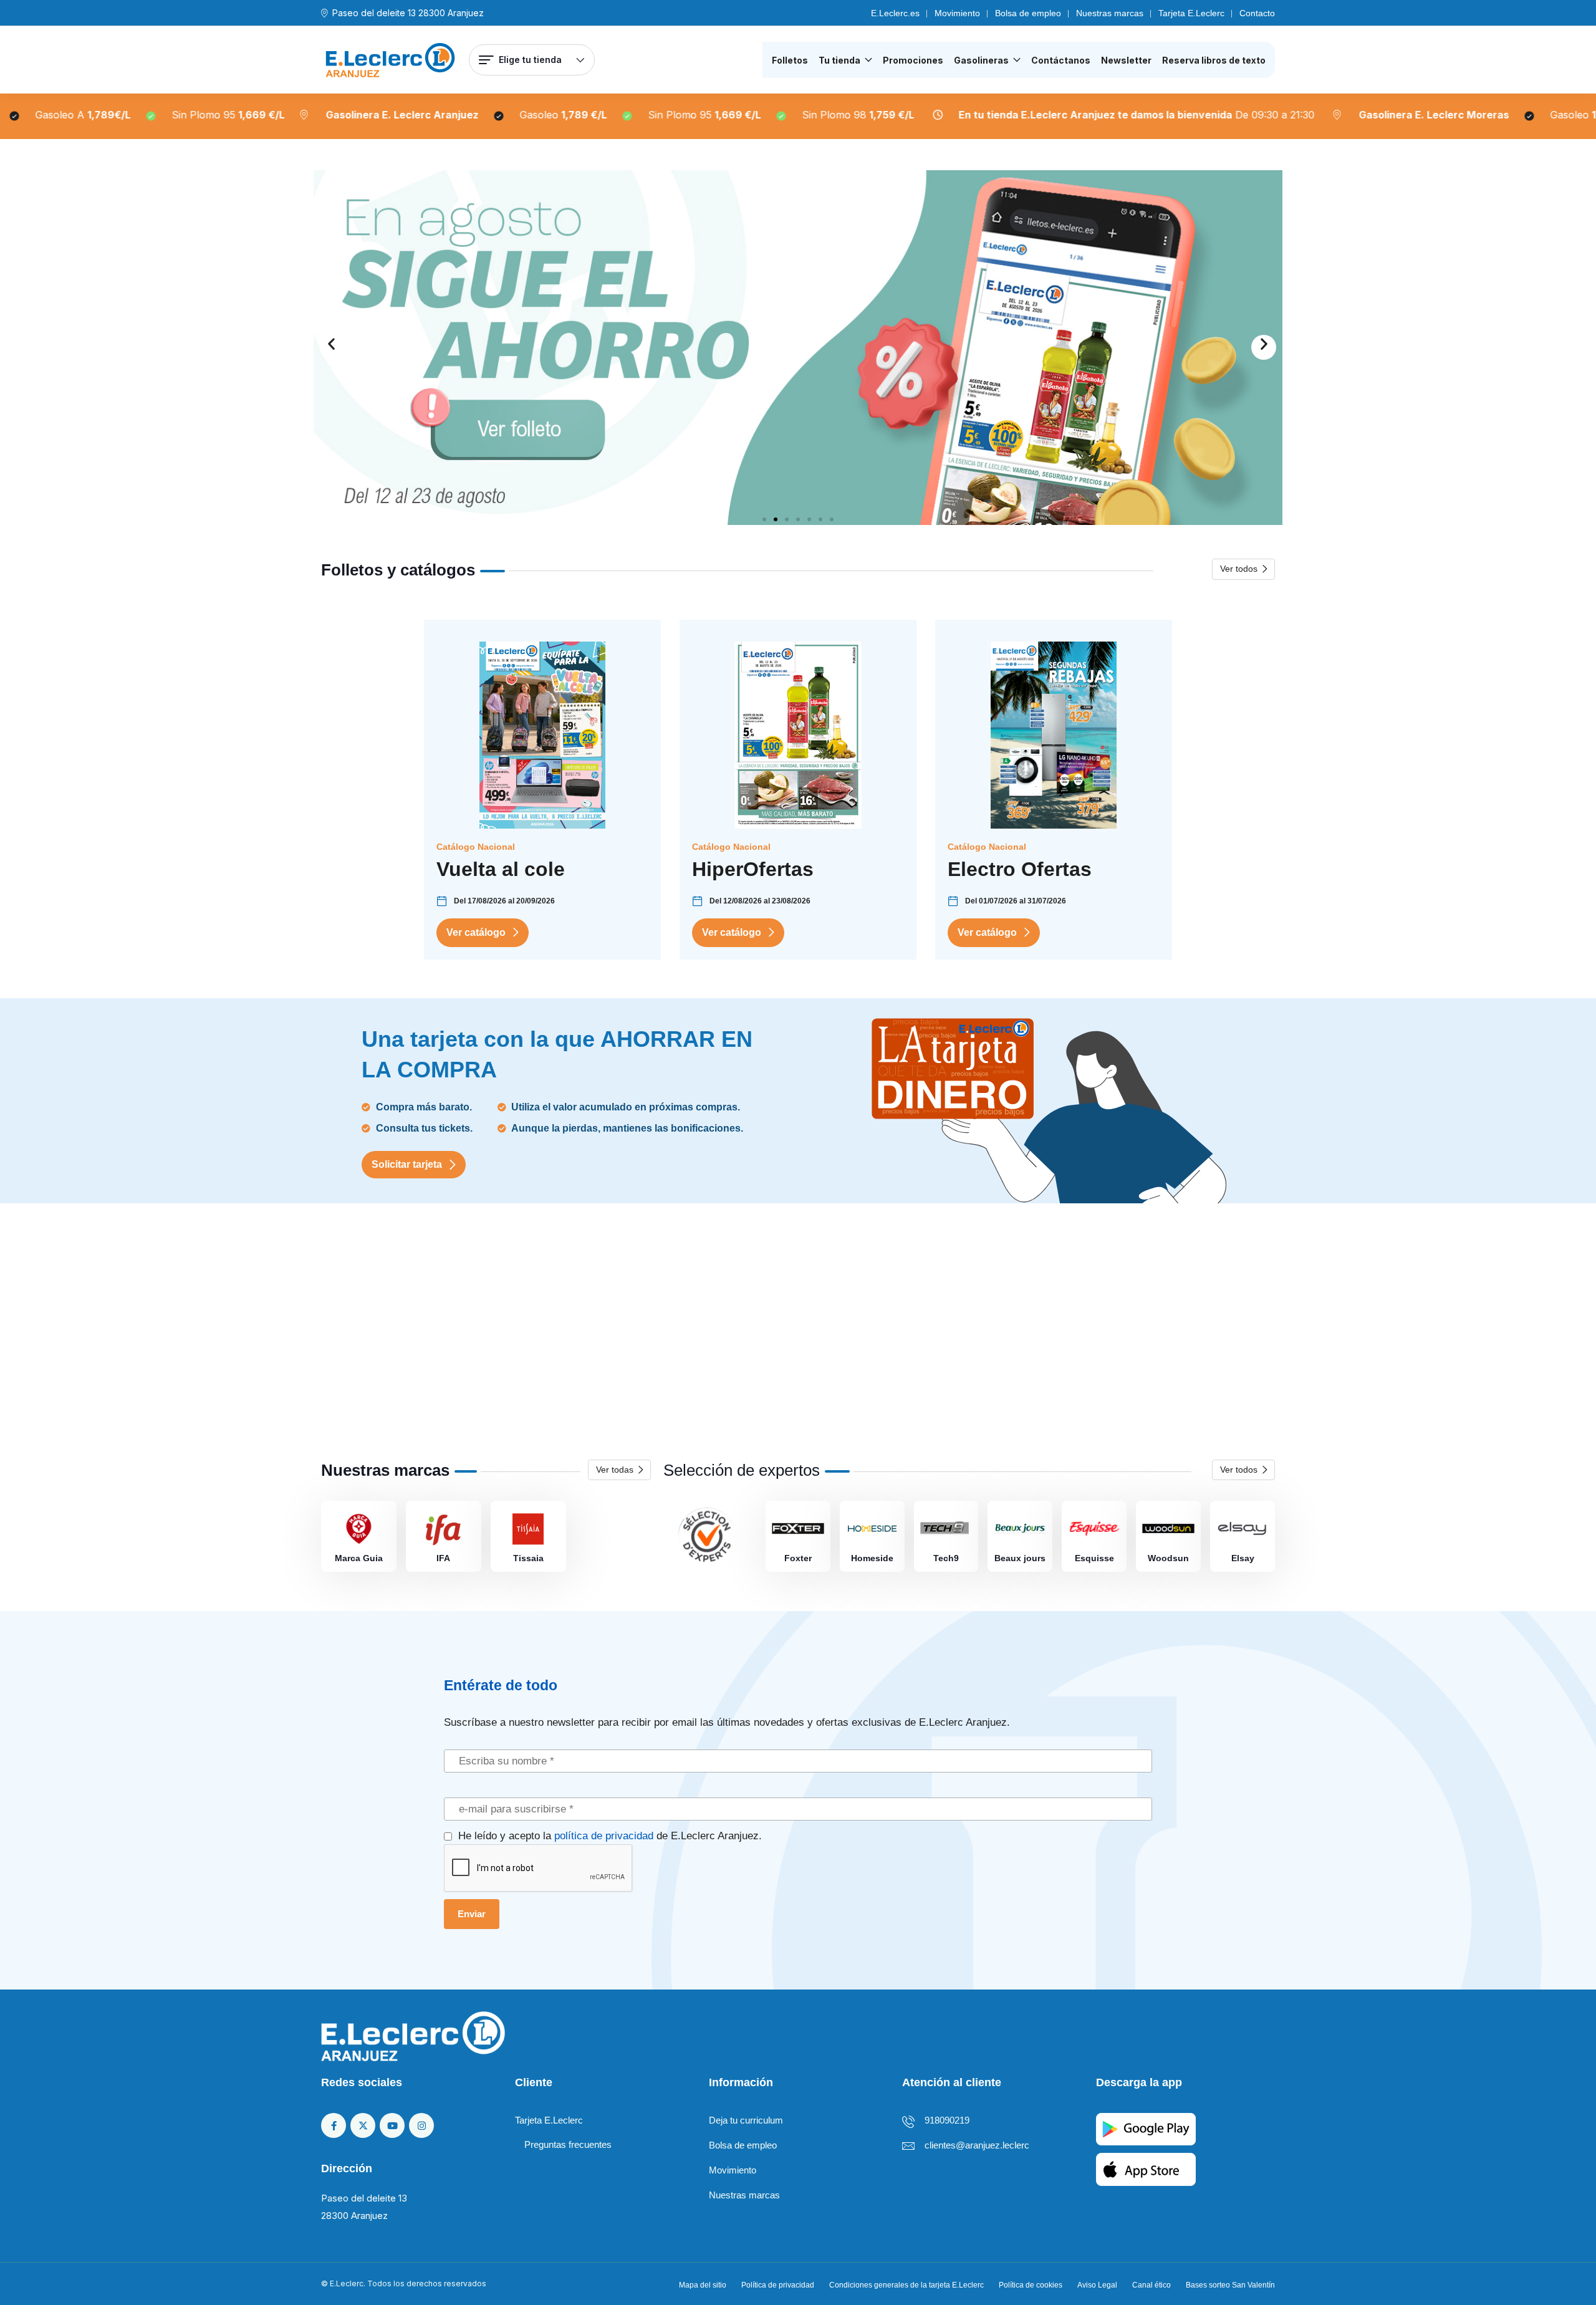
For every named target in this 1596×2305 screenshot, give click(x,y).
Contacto (1257, 13)
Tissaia (528, 1558)
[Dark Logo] (390, 60)
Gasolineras (981, 60)
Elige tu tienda (530, 60)
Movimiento (957, 13)
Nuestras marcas (1110, 13)
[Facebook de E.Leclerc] (334, 2125)
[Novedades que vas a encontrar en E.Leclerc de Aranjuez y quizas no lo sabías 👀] (1040, 1335)
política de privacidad (604, 1836)
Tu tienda (839, 60)
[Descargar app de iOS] (1146, 2169)
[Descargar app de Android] (1146, 2128)
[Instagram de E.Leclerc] (421, 2125)
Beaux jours (1020, 1558)
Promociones (913, 60)
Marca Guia (359, 1558)
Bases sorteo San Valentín (1230, 2285)
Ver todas (615, 1470)
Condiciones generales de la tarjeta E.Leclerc (906, 2285)
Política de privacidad (778, 2285)
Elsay (1243, 1558)
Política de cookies (1031, 2285)
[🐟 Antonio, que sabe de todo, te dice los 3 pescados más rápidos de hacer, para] (556, 1335)
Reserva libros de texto (1214, 60)
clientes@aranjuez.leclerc (977, 2145)
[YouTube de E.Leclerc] (392, 2125)
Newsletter (1126, 60)
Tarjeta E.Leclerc (1191, 13)
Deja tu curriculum (746, 2120)
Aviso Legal (1097, 2285)
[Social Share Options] (326, 1405)
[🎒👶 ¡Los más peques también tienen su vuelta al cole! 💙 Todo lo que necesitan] (879, 1335)
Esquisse (1094, 1558)
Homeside (872, 1558)
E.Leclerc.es (895, 13)
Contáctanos (1061, 60)
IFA (443, 1558)
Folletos (790, 60)
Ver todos (1239, 569)
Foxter (798, 1558)
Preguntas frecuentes (568, 2144)
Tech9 (946, 1558)
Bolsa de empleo (1028, 13)
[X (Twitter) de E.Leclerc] (363, 2125)
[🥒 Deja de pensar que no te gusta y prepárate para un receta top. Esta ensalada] (717, 1335)
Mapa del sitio (703, 2285)
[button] (332, 347)
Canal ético (1151, 2285)
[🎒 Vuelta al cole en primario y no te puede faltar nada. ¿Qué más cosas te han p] (394, 1335)
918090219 (947, 2120)
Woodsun (1168, 1558)
